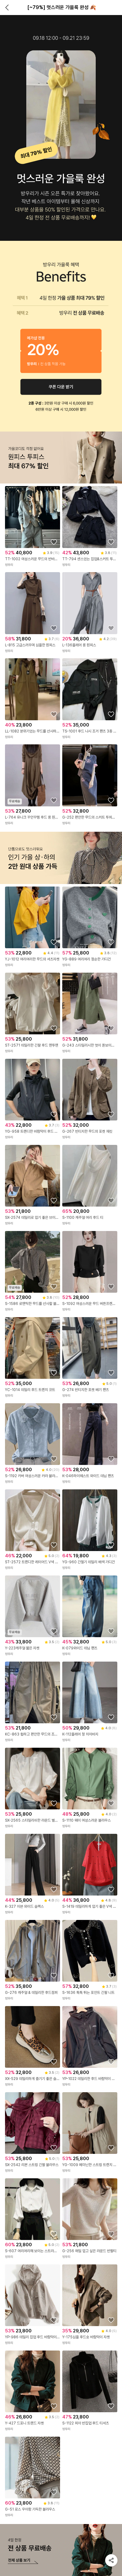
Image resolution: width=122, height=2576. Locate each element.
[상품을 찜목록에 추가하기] (54, 542)
